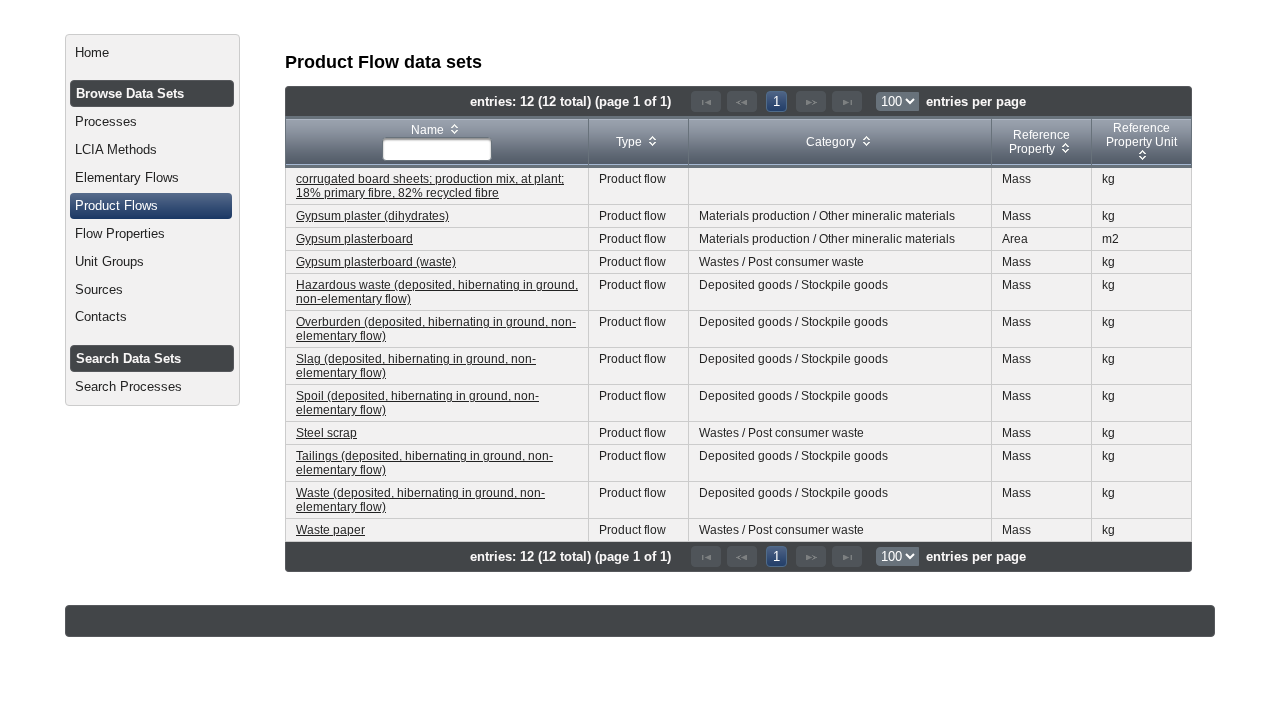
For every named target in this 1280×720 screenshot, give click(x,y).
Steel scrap (326, 433)
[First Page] (706, 101)
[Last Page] (847, 101)
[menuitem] (152, 53)
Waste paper (330, 530)
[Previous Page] (742, 101)
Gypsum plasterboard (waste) (376, 262)
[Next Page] (811, 101)
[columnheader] (437, 142)
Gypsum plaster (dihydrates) (372, 216)
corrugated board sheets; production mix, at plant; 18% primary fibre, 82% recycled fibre (430, 186)
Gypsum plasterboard (354, 239)
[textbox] (437, 149)
